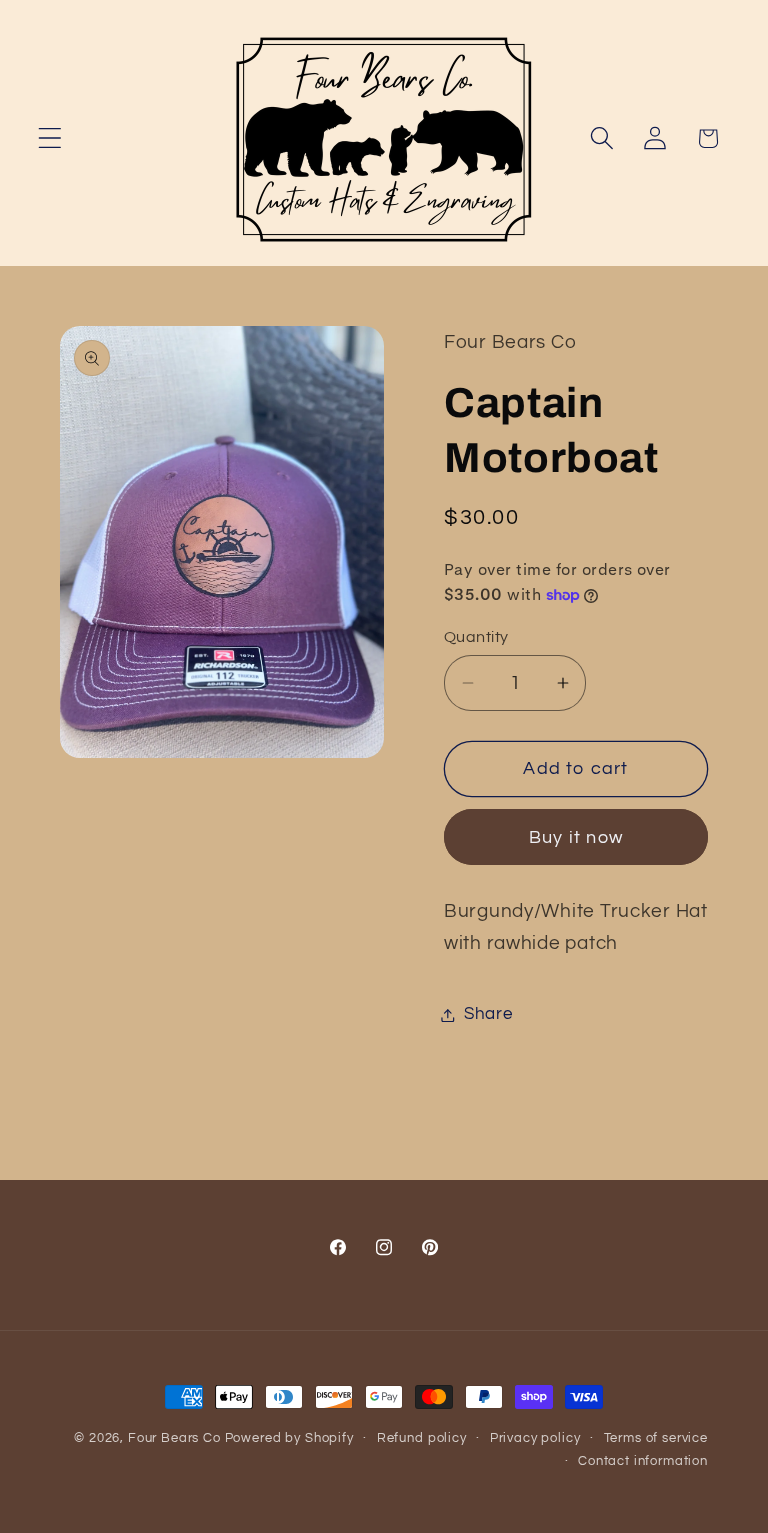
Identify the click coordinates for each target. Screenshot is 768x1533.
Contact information (643, 1461)
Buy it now (576, 837)
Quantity (476, 637)
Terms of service (656, 1438)
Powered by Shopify (289, 1438)
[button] (50, 138)
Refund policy (422, 1438)
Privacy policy (535, 1438)
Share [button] (488, 1014)
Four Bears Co (174, 1438)
